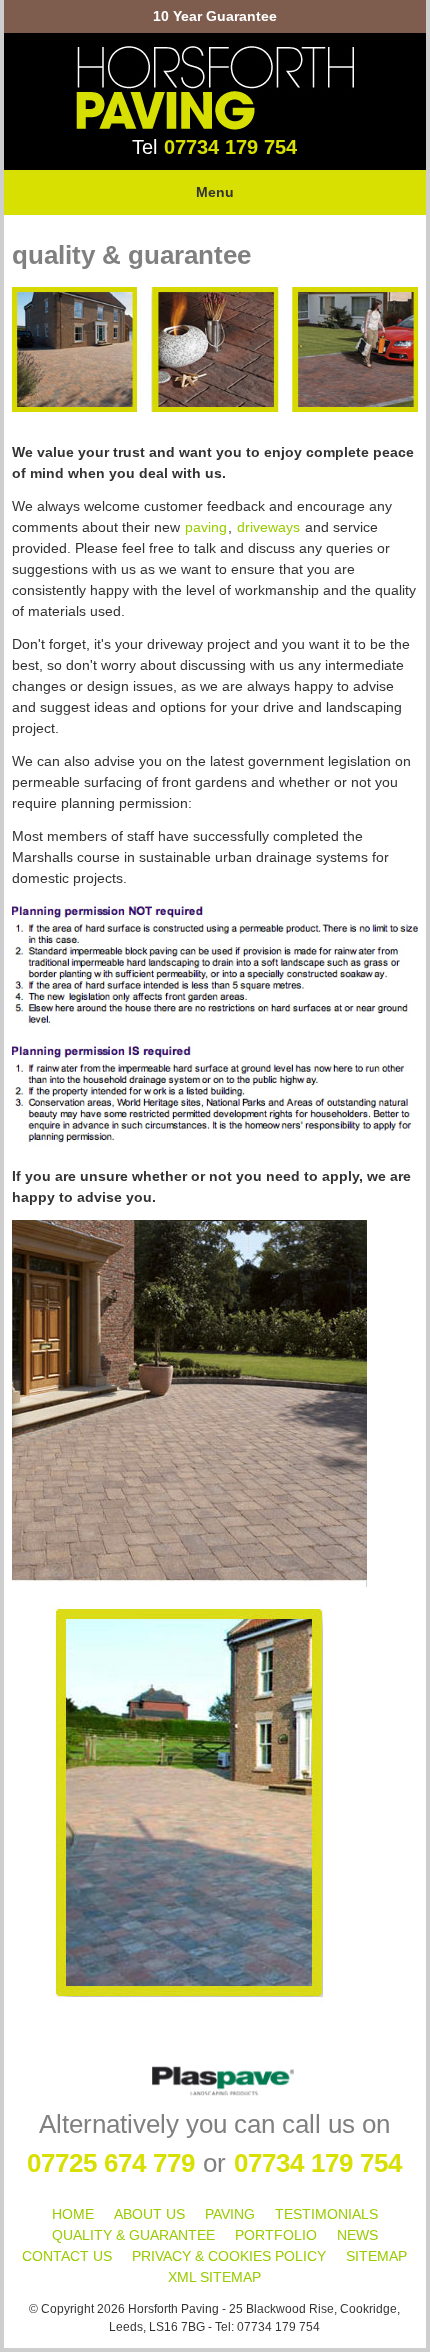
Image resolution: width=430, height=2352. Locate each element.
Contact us (67, 2256)
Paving (230, 2214)
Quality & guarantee (133, 2235)
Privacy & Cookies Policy (229, 2256)
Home (73, 2214)
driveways (268, 527)
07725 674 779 (111, 2163)
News (357, 2235)
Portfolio (276, 2235)
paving (206, 527)
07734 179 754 (230, 147)
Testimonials (326, 2214)
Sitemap (376, 2256)
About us (149, 2214)
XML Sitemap (214, 2277)
